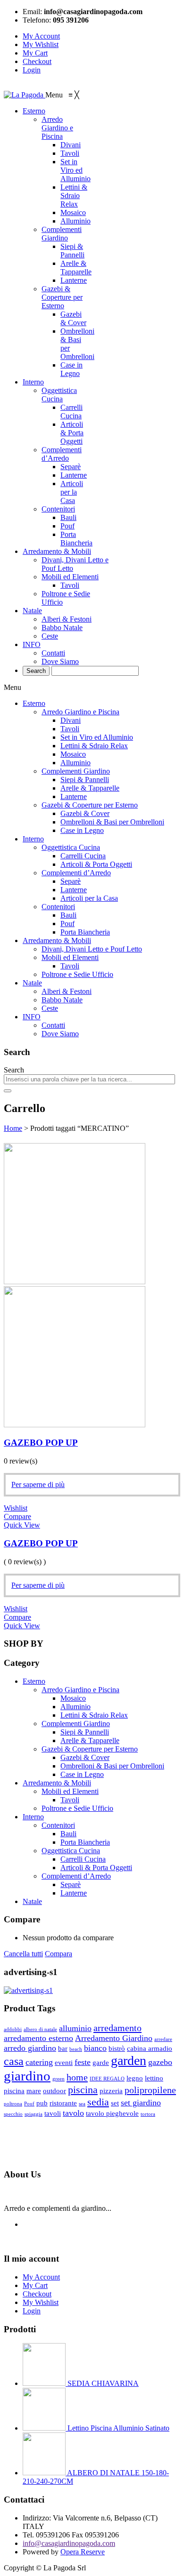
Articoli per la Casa (89, 898)
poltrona (13, 2104)
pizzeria (111, 2091)
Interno (33, 839)
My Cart (35, 53)
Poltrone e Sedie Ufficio (77, 974)
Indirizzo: (37, 2518)
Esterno (34, 703)
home (77, 2077)
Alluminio (75, 763)
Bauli (68, 915)
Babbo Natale (62, 1000)
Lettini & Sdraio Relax (94, 746)
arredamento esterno (38, 2038)
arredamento (117, 2028)
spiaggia (33, 2114)
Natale (32, 983)
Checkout (37, 61)
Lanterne (74, 796)
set (115, 2103)
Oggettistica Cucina (71, 847)
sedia (98, 2102)
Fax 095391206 (95, 2535)
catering (39, 2062)
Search (14, 1070)
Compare (17, 1516)
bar (63, 2048)
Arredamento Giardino (114, 2038)
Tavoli (70, 729)
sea (82, 2104)
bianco (95, 2048)
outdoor (54, 2091)
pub (42, 2103)
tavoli (53, 2113)
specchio (13, 2114)
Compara (59, 1954)
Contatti (53, 1025)
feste (83, 2062)
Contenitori (58, 907)
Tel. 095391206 (46, 2535)
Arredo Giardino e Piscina (80, 712)
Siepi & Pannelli (85, 780)
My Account (41, 36)
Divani (71, 720)
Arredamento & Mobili (57, 940)
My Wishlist (41, 44)
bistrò (117, 2048)
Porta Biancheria (85, 932)
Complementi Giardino (76, 771)
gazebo (160, 2062)
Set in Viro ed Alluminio (97, 737)
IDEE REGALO (107, 2079)
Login (32, 70)
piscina (83, 2090)
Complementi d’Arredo (76, 873)
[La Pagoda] (25, 95)
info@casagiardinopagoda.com (69, 2543)
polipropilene (150, 2090)
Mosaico (73, 754)
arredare (163, 2039)
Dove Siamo (60, 1034)
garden (129, 2060)
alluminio (75, 2028)
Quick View (22, 1525)
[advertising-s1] (28, 1990)
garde (101, 2063)
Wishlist (16, 1508)
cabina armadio (150, 2048)
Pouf (67, 924)
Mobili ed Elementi (70, 957)
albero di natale (40, 2029)
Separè (71, 881)
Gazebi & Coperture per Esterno (90, 805)
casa (14, 2061)
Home (13, 1128)
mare (34, 2091)
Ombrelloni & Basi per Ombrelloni (112, 822)
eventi (64, 2063)
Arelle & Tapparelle (90, 788)
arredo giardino (30, 2048)
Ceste (50, 1008)
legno (135, 2078)
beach (76, 2049)
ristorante (63, 2103)
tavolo (73, 2113)
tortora (148, 2114)
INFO (32, 1017)
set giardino (141, 2103)
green (59, 2079)
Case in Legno (82, 830)
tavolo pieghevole (112, 2113)
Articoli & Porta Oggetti (96, 864)
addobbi (13, 2029)
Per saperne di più (38, 1484)
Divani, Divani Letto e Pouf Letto (92, 949)
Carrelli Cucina (83, 856)
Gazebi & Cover (85, 813)
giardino (27, 2076)
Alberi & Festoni (67, 991)
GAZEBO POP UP (41, 1443)
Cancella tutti (23, 1954)
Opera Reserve (83, 2552)
